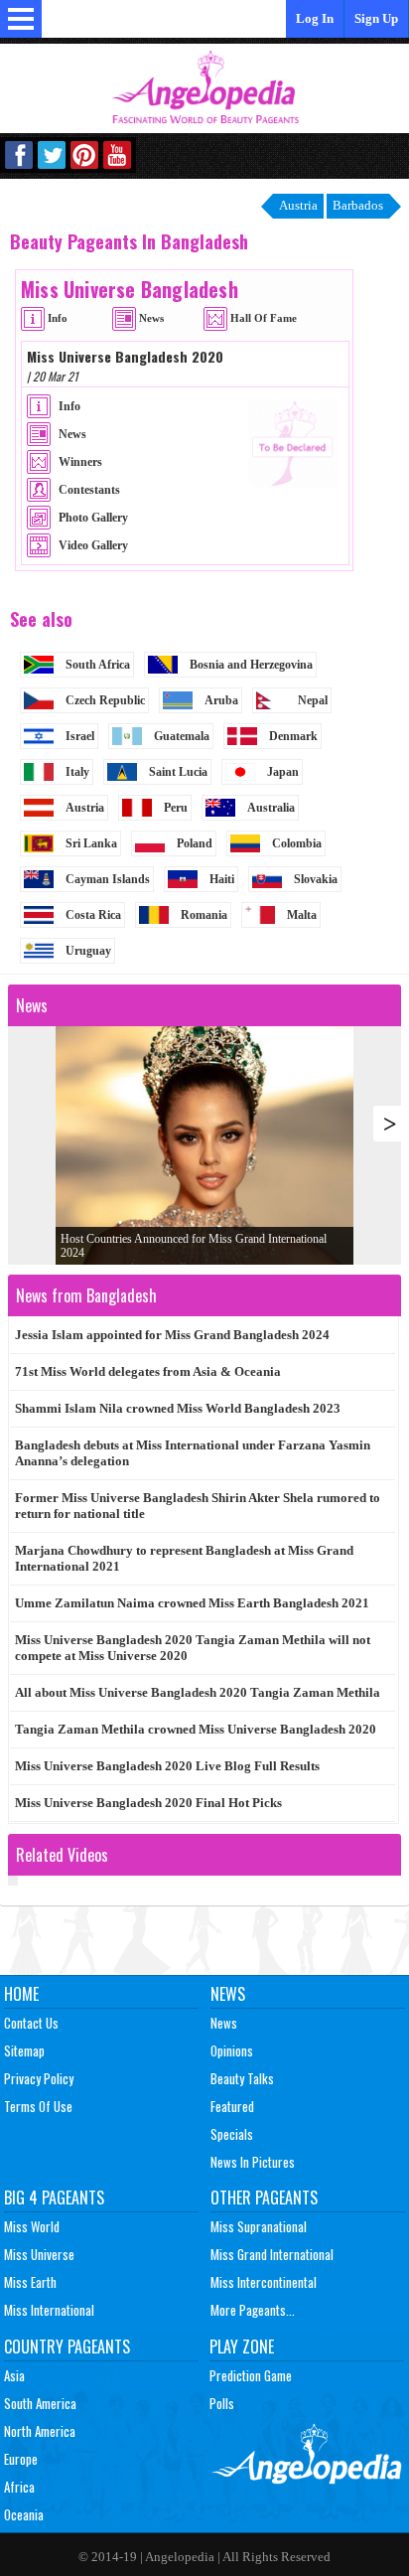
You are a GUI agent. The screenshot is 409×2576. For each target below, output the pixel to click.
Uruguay (88, 951)
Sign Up (376, 18)
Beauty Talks (242, 2078)
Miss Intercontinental (264, 2282)
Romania (204, 915)
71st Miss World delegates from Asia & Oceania (148, 1371)
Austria (85, 808)
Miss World (32, 2226)
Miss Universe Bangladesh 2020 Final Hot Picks (148, 1803)
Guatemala (182, 736)
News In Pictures (253, 2162)
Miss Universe (39, 2254)
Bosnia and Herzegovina (251, 665)
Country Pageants (67, 2347)
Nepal (313, 700)
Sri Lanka (91, 843)
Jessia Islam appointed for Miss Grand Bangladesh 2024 (172, 1335)
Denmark (293, 736)
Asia (14, 2375)
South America (40, 2403)
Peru (176, 808)
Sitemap (24, 2050)
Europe (21, 2459)
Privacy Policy (39, 2078)
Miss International (49, 2310)
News (228, 1994)
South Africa (98, 665)
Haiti (222, 879)
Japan (283, 772)
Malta (302, 915)
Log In (315, 18)
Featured (232, 2106)
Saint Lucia (178, 772)
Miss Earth (30, 2282)
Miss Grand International (272, 2254)
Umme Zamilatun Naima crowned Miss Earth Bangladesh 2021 (192, 1603)
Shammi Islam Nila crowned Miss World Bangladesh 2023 (178, 1408)
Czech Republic (105, 700)
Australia (271, 808)
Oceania (24, 2514)
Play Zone (242, 2347)
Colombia (297, 843)
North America (40, 2431)
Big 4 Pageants (54, 2197)
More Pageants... (253, 2310)
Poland (195, 843)
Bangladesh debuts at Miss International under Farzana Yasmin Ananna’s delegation (193, 1453)
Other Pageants (264, 2197)
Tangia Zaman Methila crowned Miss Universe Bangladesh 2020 (196, 1729)
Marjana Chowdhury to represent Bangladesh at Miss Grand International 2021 (184, 1558)
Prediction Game (251, 2375)
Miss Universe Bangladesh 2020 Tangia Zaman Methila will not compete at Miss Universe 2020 (193, 1648)
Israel (80, 736)
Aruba (221, 700)
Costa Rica (93, 915)
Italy (77, 772)
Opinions (232, 2050)
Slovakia (316, 879)
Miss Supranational (259, 2226)
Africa (19, 2487)
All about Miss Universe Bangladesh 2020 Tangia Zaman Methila (198, 1692)
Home (21, 1994)
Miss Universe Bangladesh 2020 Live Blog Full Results (167, 1766)
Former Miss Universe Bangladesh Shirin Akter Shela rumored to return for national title (198, 1506)
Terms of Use (38, 2106)
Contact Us (31, 2023)
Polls (222, 2403)
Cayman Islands (108, 879)
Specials (232, 2134)
